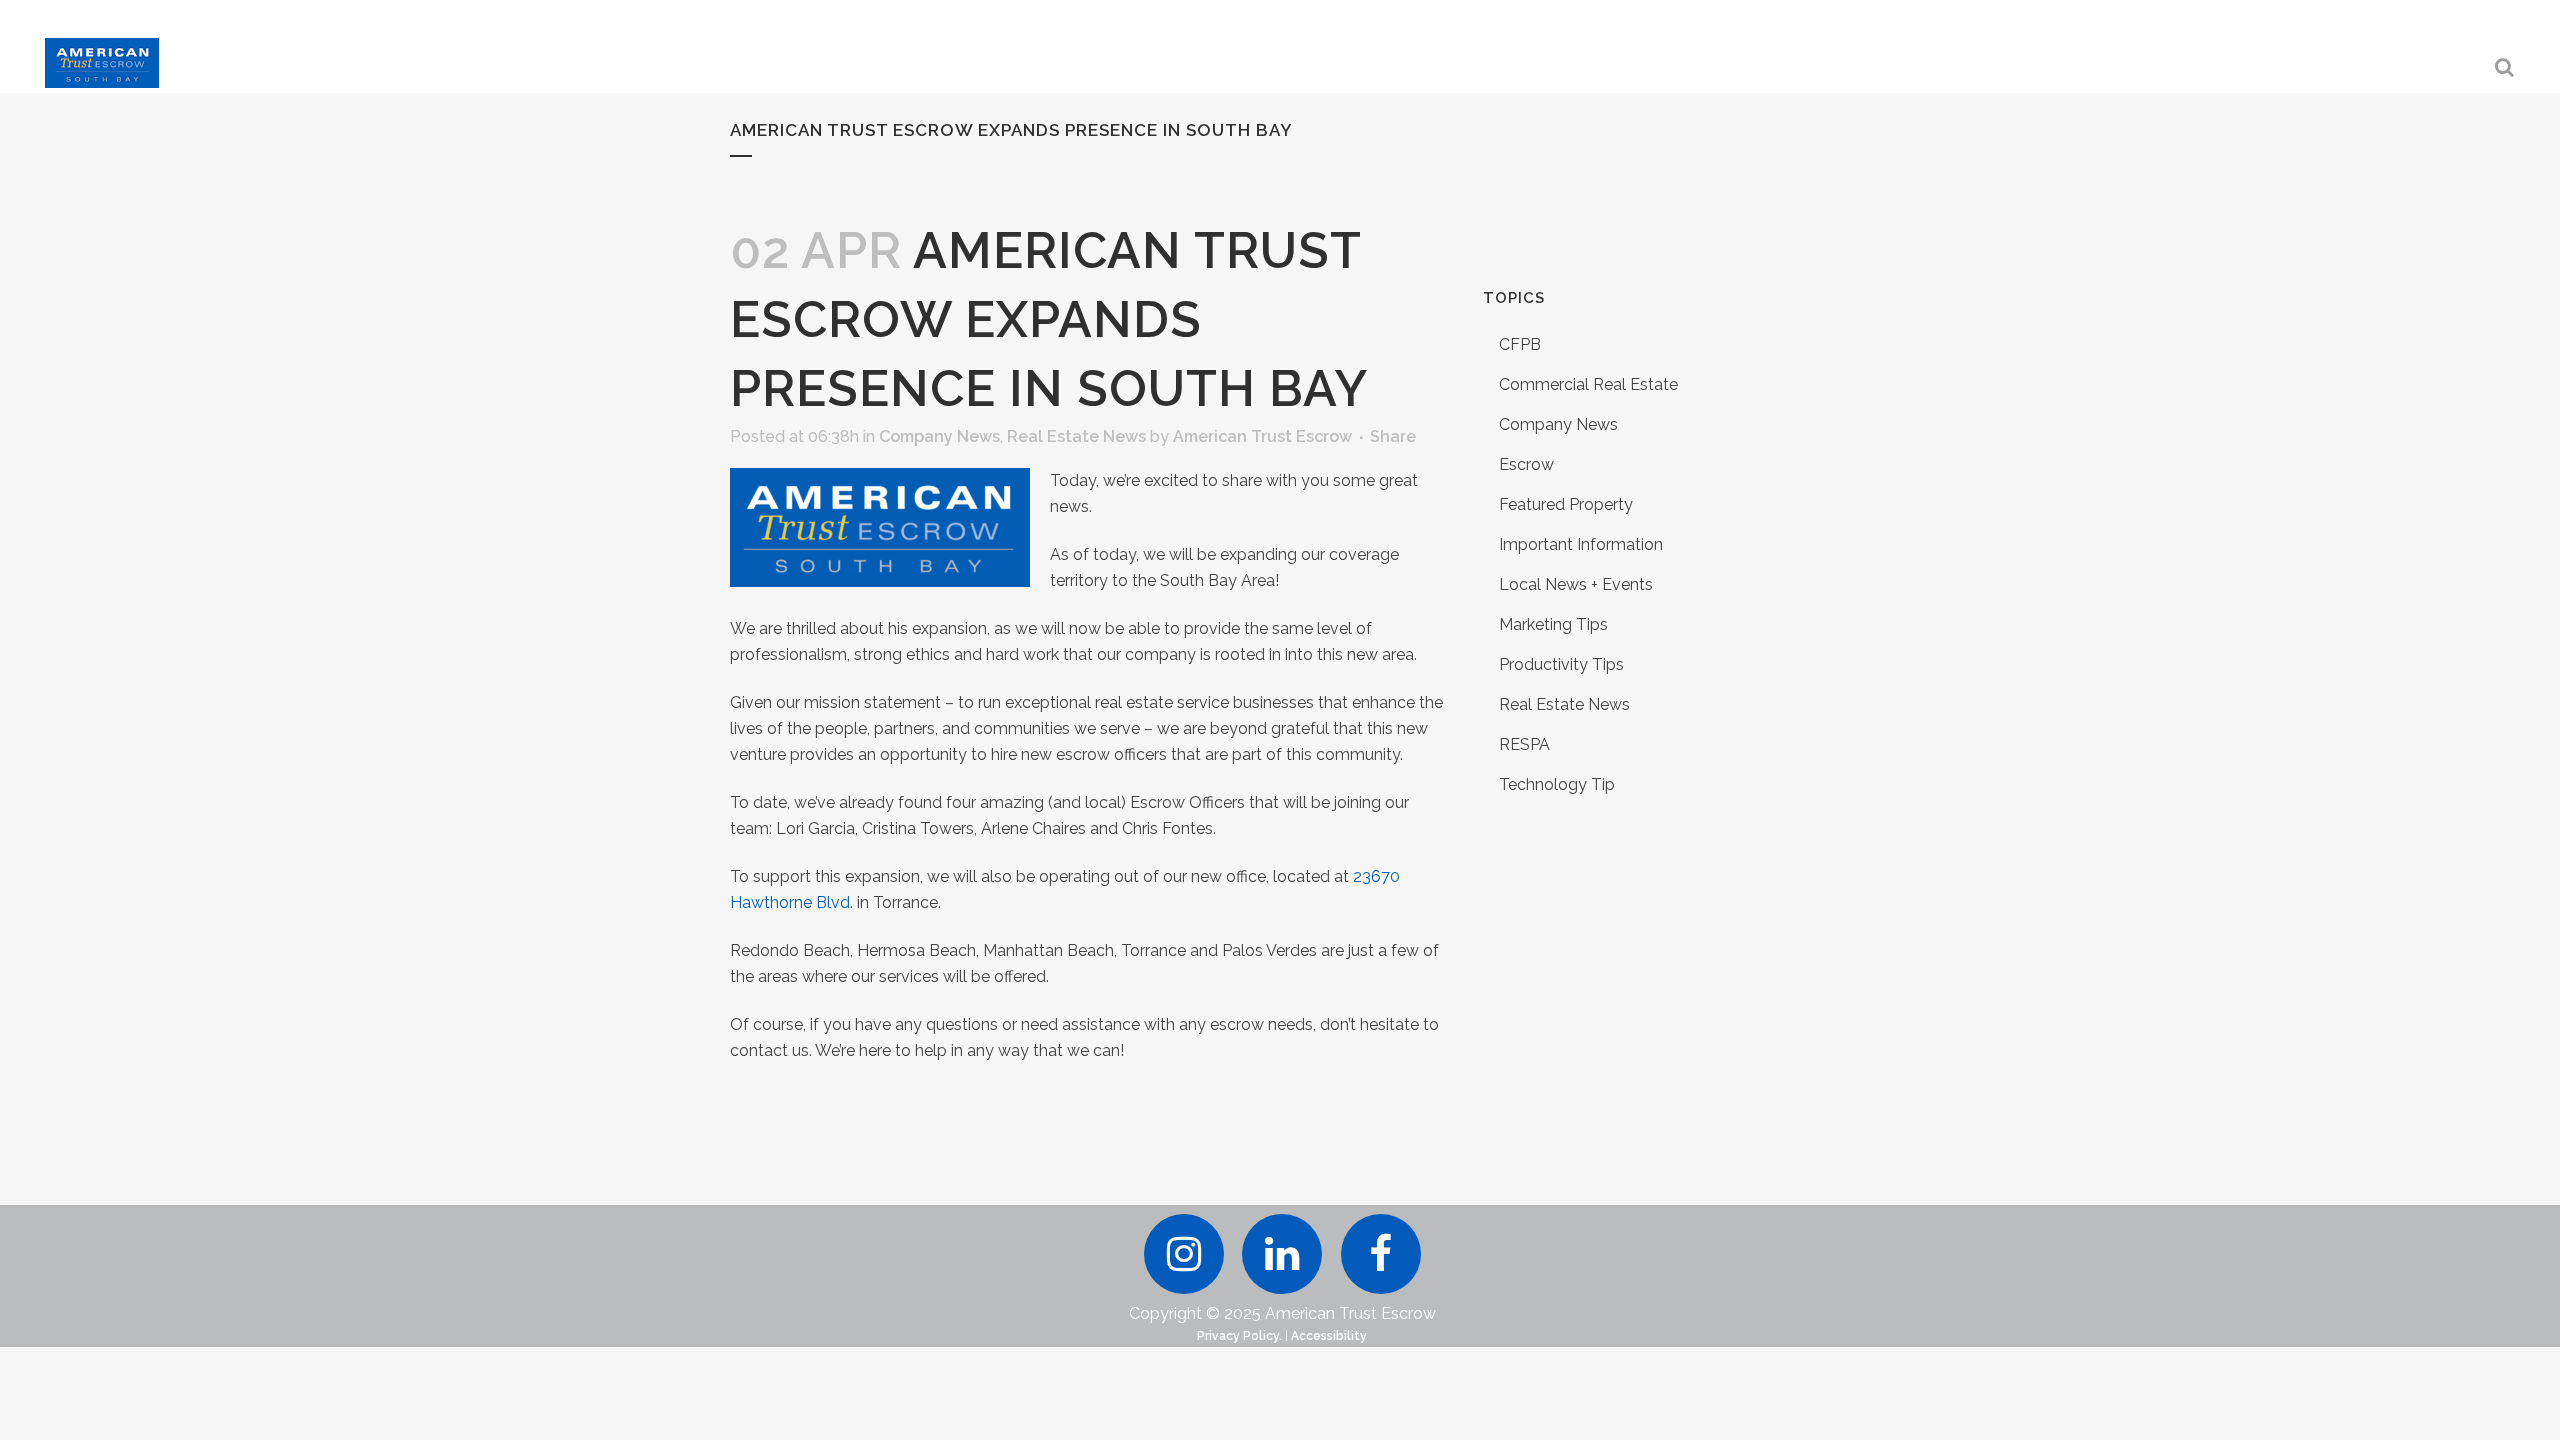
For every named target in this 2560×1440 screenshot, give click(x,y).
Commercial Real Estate (1588, 384)
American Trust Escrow (1262, 436)
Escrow (1526, 464)
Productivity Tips (1561, 664)
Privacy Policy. (1239, 1336)
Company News (939, 436)
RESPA (1524, 744)
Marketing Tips (1553, 624)
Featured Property (1566, 504)
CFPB (1520, 344)
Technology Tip (1557, 784)
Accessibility (1329, 1336)
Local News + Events (1576, 584)
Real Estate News (1076, 436)
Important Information (1581, 544)
